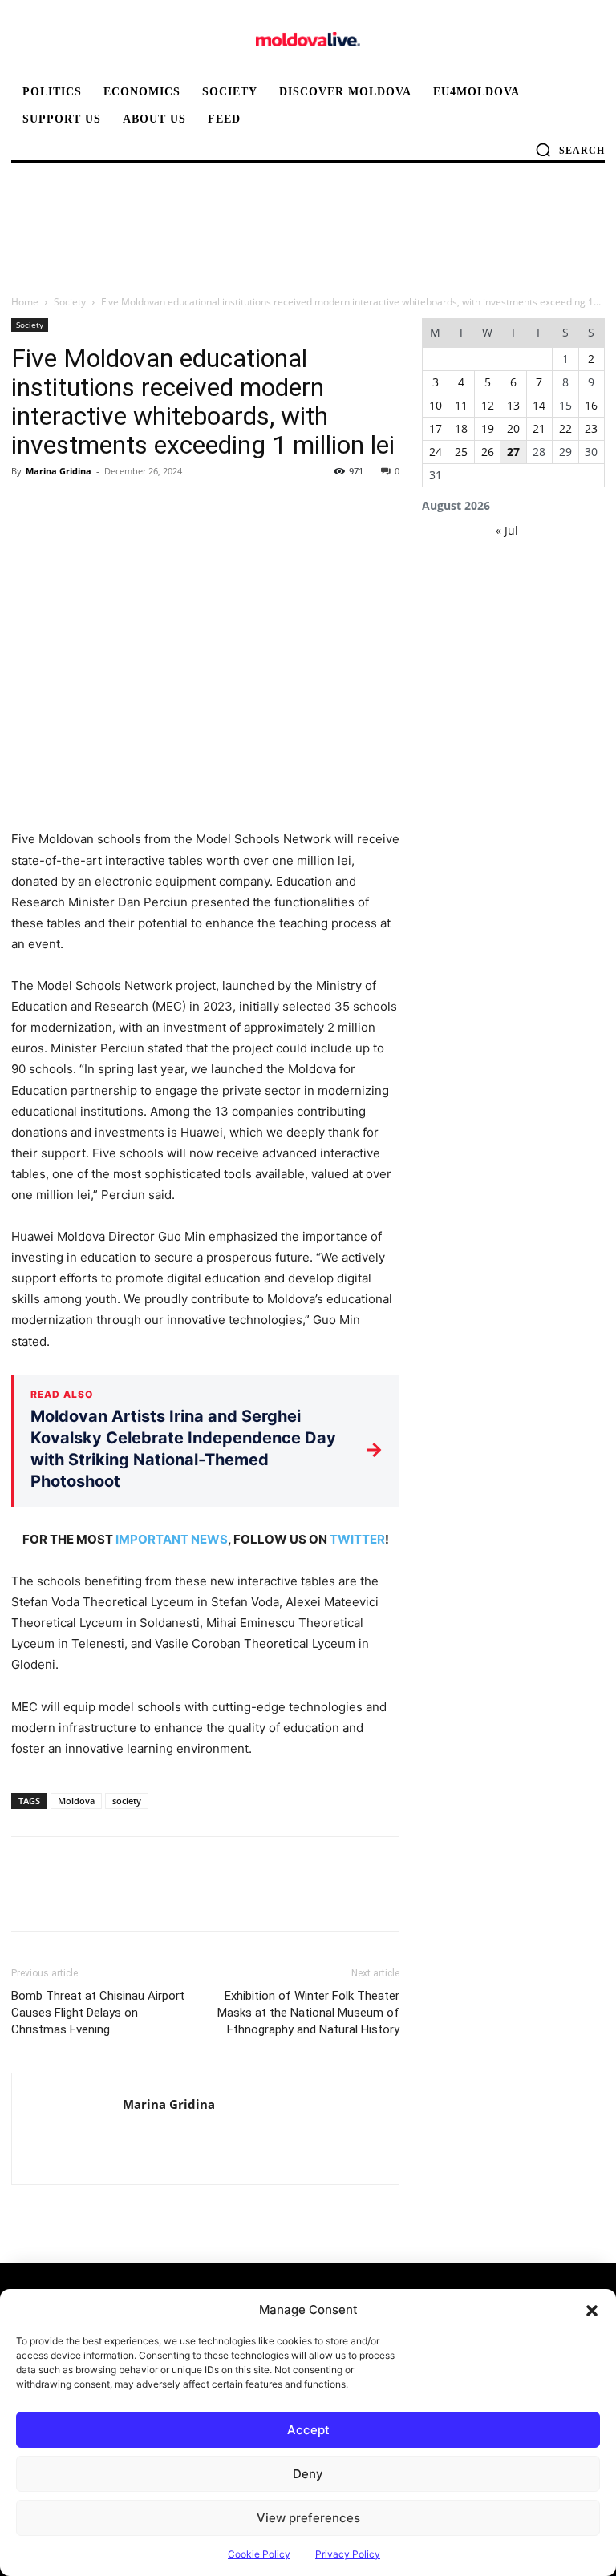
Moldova (76, 1801)
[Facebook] (27, 507)
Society (70, 302)
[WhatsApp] (138, 507)
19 (488, 428)
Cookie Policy (259, 2554)
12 (488, 405)
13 (513, 405)
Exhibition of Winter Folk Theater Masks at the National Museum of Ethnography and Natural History (308, 2013)
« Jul (507, 530)
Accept (308, 2430)
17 (436, 428)
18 (461, 428)
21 (539, 428)
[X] (64, 507)
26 (488, 452)
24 (436, 452)
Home (25, 302)
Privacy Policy (348, 2554)
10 (436, 405)
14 (539, 405)
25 (461, 452)
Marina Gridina (59, 471)
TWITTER (357, 1539)
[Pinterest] (101, 507)
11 (461, 405)
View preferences (308, 2518)
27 (513, 452)
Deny (308, 2474)
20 (513, 428)
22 (565, 428)
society (127, 1801)
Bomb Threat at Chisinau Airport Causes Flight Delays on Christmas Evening (98, 2013)
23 (591, 428)
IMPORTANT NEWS (172, 1539)
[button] (592, 2310)
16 (591, 405)
